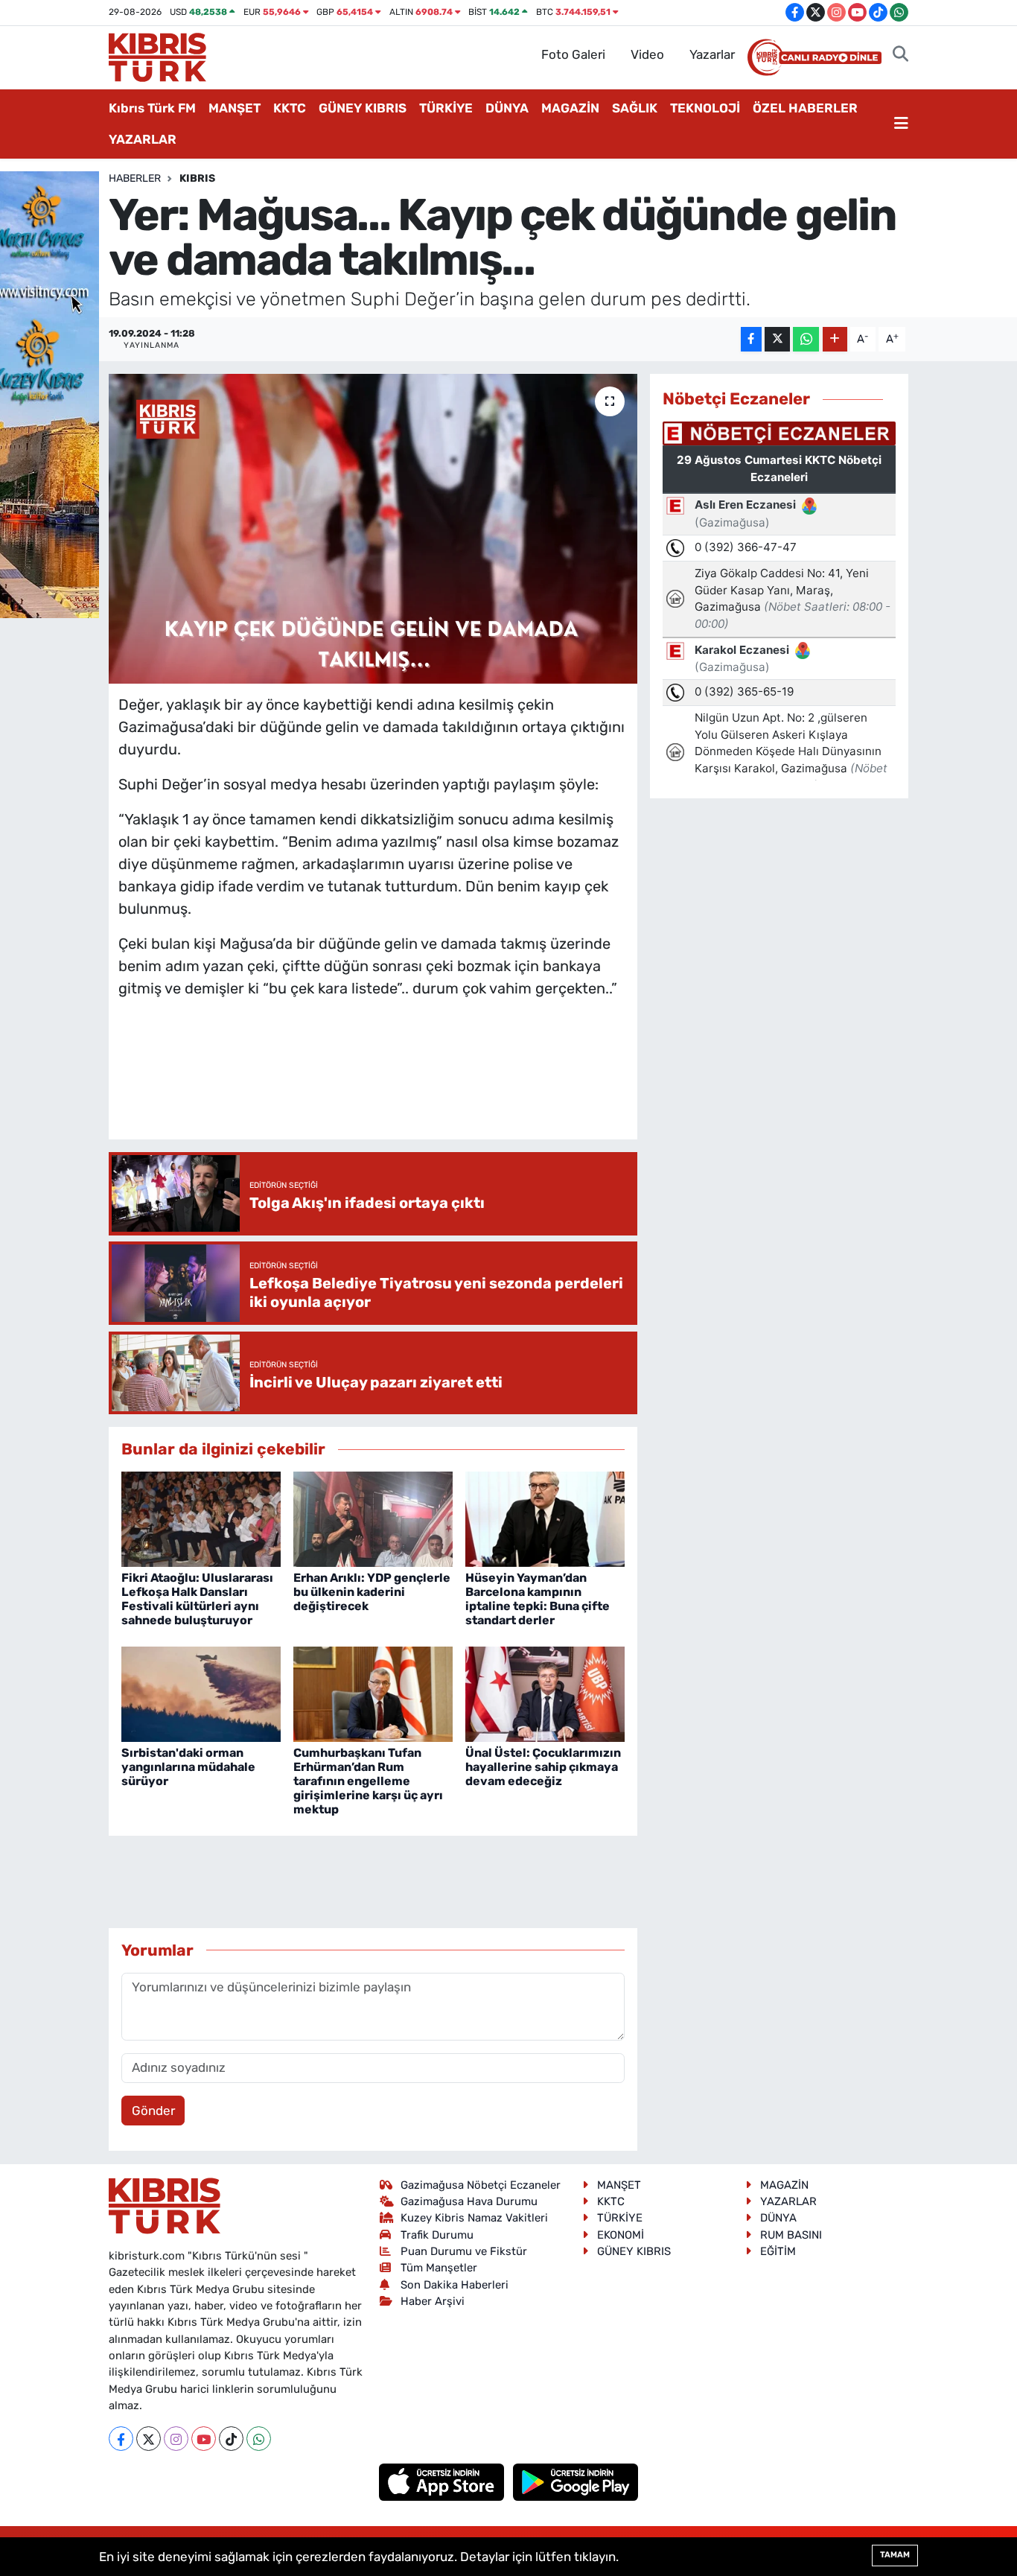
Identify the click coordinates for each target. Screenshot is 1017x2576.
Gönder (153, 2111)
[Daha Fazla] (835, 339)
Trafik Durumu (437, 2235)
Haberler (135, 178)
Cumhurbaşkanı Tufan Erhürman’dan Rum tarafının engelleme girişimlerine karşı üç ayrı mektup (368, 1781)
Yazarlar (712, 54)
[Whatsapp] (259, 2439)
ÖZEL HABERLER (805, 108)
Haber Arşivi (433, 2301)
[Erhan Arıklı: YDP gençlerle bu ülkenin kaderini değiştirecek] (373, 1518)
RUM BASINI (791, 2235)
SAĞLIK (635, 108)
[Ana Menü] (901, 124)
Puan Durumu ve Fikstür (464, 2251)
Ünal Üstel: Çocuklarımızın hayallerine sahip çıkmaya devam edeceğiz (543, 1767)
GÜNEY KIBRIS (363, 108)
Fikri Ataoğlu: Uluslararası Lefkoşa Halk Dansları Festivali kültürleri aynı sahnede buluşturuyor (197, 1599)
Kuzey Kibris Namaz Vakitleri (474, 2218)
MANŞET (235, 108)
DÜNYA (507, 108)
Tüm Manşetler (439, 2268)
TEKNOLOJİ (705, 108)
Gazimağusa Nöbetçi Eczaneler (481, 2185)
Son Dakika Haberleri (455, 2285)
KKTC (290, 108)
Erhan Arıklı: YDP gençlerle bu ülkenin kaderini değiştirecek (372, 1592)
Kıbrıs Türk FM (152, 108)
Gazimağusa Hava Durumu (469, 2201)
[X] (149, 2439)
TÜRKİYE (446, 108)
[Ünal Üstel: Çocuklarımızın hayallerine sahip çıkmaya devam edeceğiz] (545, 1694)
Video (647, 54)
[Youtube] (204, 2439)
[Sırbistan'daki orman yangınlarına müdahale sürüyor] (201, 1694)
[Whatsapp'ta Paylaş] (806, 339)
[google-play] (576, 2481)
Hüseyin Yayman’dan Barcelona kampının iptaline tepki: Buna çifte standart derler (538, 1599)
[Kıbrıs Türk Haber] (157, 56)
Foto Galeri (573, 54)
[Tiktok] (231, 2439)
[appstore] (443, 2481)
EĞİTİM (778, 2251)
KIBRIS (197, 178)
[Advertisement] (389, 1084)
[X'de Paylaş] (777, 339)
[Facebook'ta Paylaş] (751, 339)
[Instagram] (176, 2439)
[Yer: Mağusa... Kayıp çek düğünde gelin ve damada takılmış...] (373, 529)
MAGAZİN (570, 108)
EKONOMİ (621, 2235)
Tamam (895, 2555)
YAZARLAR (143, 139)
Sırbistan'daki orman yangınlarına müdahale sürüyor (188, 1767)
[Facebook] (121, 2439)
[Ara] (900, 55)
